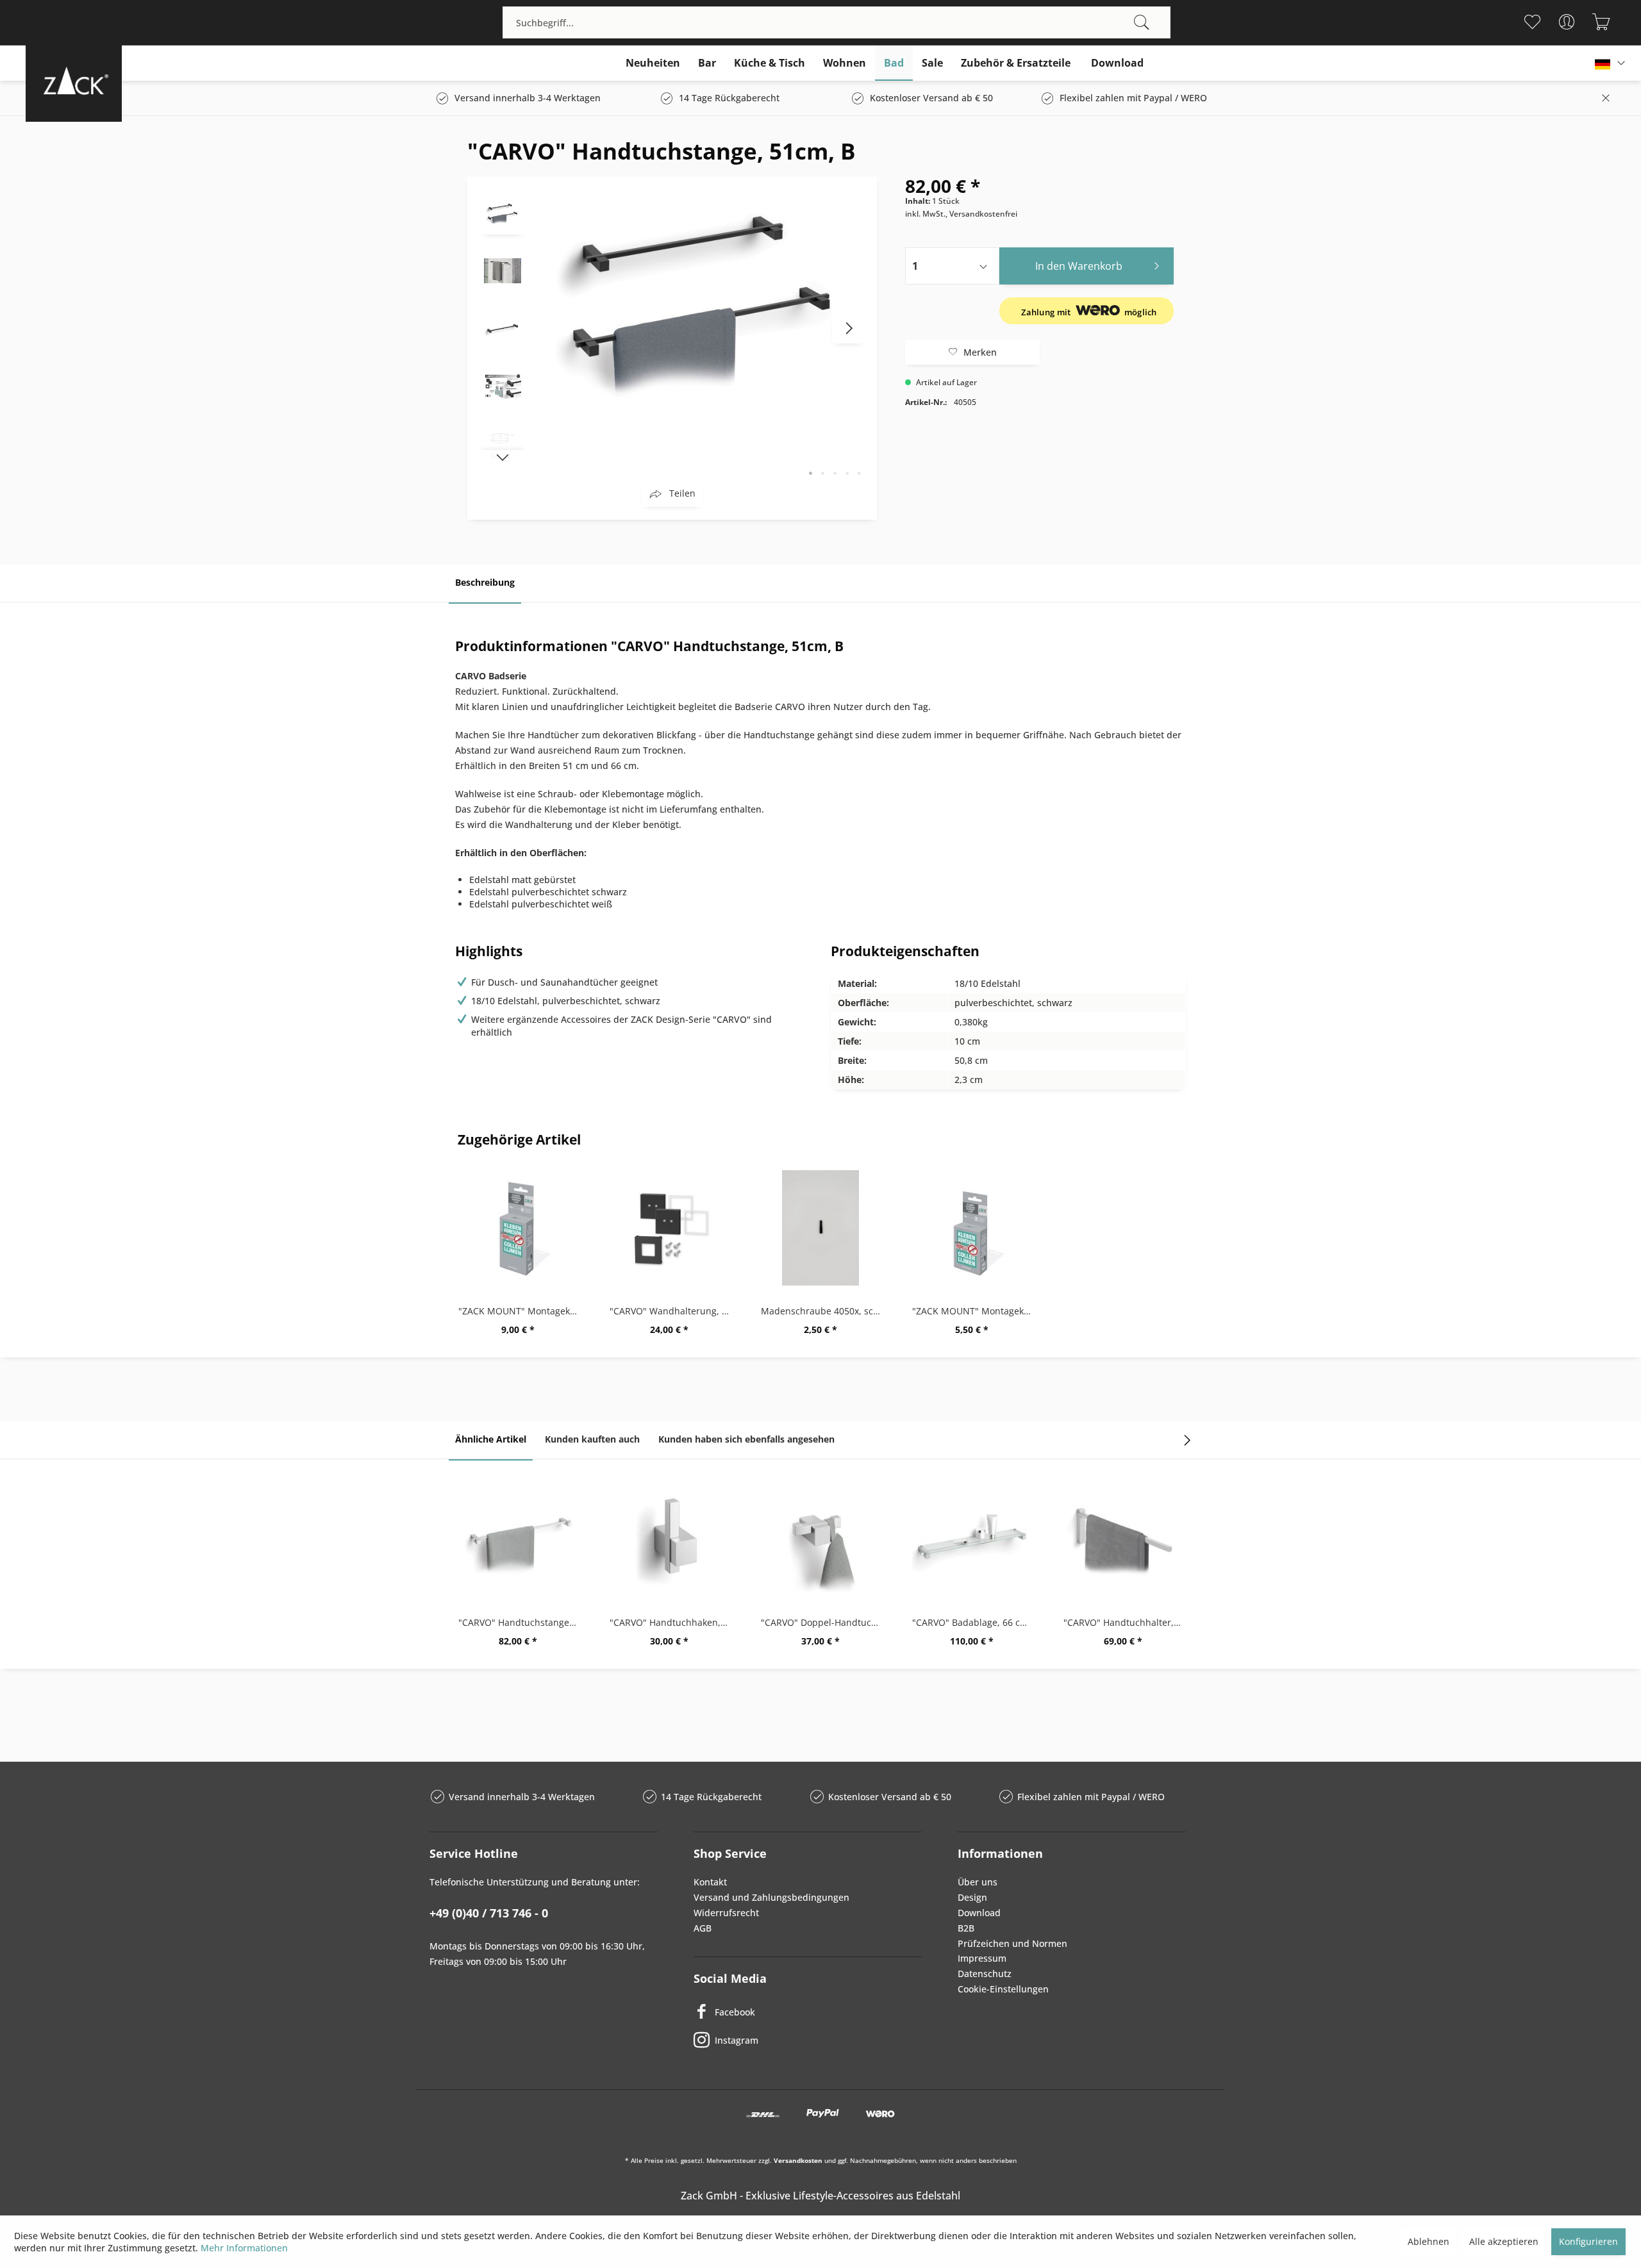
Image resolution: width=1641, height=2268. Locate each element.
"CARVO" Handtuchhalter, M (1124, 1622)
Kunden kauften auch (592, 1439)
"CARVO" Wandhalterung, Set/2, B (672, 1311)
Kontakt (710, 1882)
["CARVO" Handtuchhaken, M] (669, 1539)
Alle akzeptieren (1504, 2241)
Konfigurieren (1588, 2241)
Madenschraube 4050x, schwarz (824, 1311)
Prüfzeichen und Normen (1012, 1943)
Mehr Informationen (244, 2248)
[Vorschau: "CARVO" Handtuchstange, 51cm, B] (503, 212)
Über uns (978, 1882)
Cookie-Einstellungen (1003, 1989)
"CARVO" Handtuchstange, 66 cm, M (521, 1622)
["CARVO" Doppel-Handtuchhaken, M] (820, 1539)
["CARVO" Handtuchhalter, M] (1123, 1539)
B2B (966, 1928)
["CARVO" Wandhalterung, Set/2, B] (669, 1228)
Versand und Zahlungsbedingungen (771, 1897)
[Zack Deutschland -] (74, 80)
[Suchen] (1142, 22)
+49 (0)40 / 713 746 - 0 (489, 1913)
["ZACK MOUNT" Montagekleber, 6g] (972, 1228)
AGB (703, 1928)
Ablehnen (1429, 2241)
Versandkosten (798, 2160)
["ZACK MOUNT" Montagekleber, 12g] (518, 1228)
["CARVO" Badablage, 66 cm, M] (972, 1539)
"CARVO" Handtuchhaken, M (671, 1622)
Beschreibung (485, 582)
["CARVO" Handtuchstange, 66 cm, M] (518, 1539)
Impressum (982, 1958)
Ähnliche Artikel (491, 1439)
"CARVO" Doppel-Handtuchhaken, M (824, 1622)
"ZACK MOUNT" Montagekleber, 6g (975, 1311)
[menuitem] (837, 22)
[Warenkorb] (1601, 22)
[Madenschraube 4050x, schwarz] (820, 1228)
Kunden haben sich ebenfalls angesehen (746, 1439)
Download (979, 1913)
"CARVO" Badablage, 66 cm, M (975, 1622)
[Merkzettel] (1532, 22)
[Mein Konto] (1566, 22)
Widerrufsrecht (726, 1913)
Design (972, 1897)
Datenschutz (985, 1974)
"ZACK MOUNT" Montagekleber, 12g (521, 1311)
